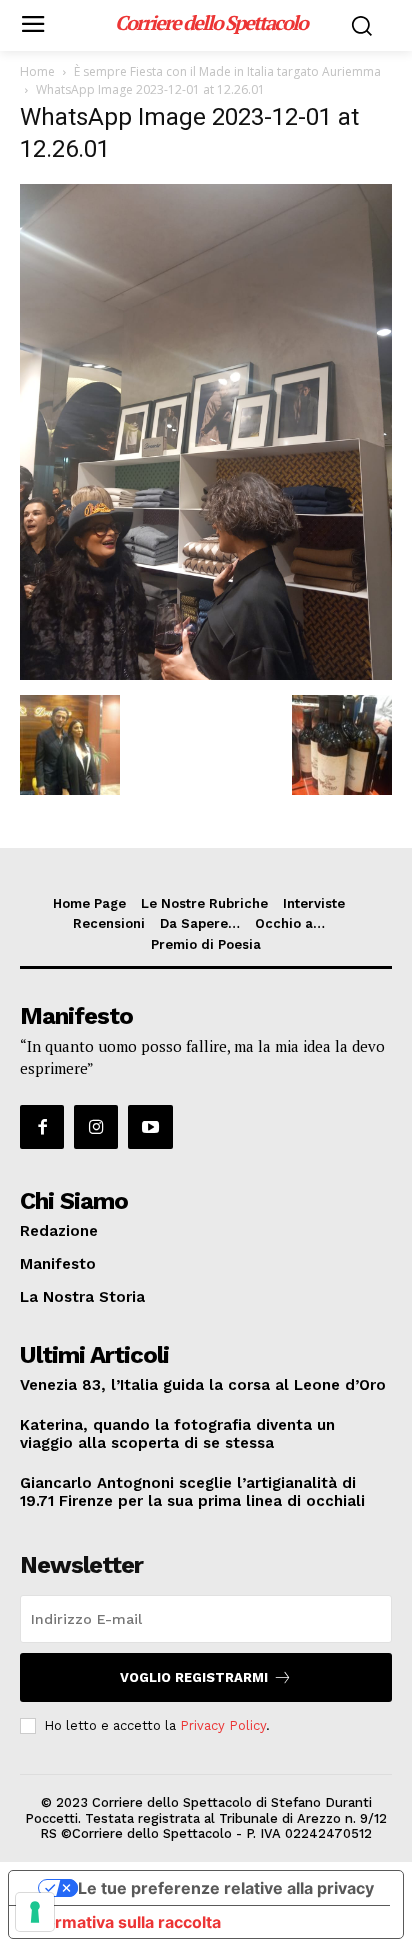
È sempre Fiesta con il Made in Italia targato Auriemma (227, 71)
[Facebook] (42, 1127)
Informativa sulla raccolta (123, 1922)
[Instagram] (96, 1127)
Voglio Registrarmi (194, 1677)
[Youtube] (150, 1127)
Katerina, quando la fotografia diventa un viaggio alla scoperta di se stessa (177, 1434)
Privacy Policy (223, 1725)
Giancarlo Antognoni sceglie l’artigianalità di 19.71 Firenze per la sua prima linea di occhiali (192, 1492)
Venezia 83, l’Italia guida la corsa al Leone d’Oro (203, 1385)
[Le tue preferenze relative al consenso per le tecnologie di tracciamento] (35, 1912)
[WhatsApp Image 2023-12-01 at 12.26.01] (206, 674)
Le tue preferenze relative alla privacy (226, 1888)
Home (37, 71)
